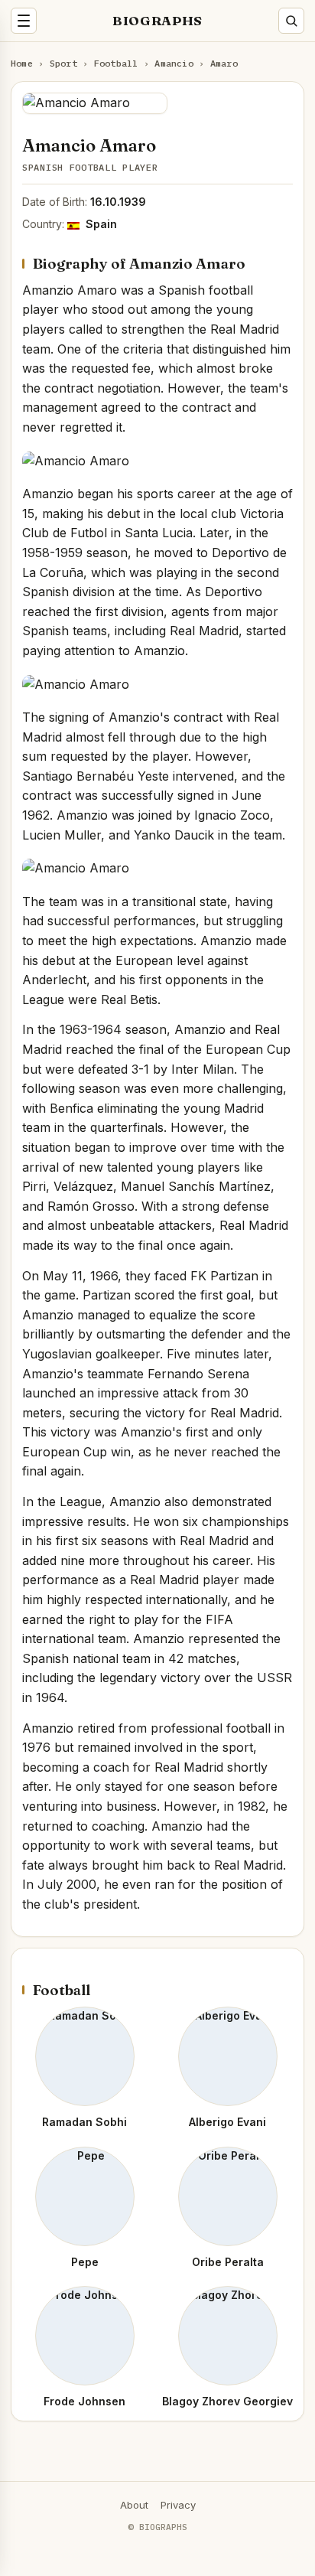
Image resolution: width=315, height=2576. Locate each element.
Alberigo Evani (227, 2122)
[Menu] (24, 21)
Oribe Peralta (228, 2262)
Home (22, 63)
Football (116, 63)
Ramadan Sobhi (84, 2122)
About (134, 2505)
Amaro (224, 63)
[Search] (291, 21)
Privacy (178, 2505)
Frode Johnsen (84, 2401)
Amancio (174, 63)
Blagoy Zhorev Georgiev (227, 2401)
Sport (63, 63)
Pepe (85, 2262)
